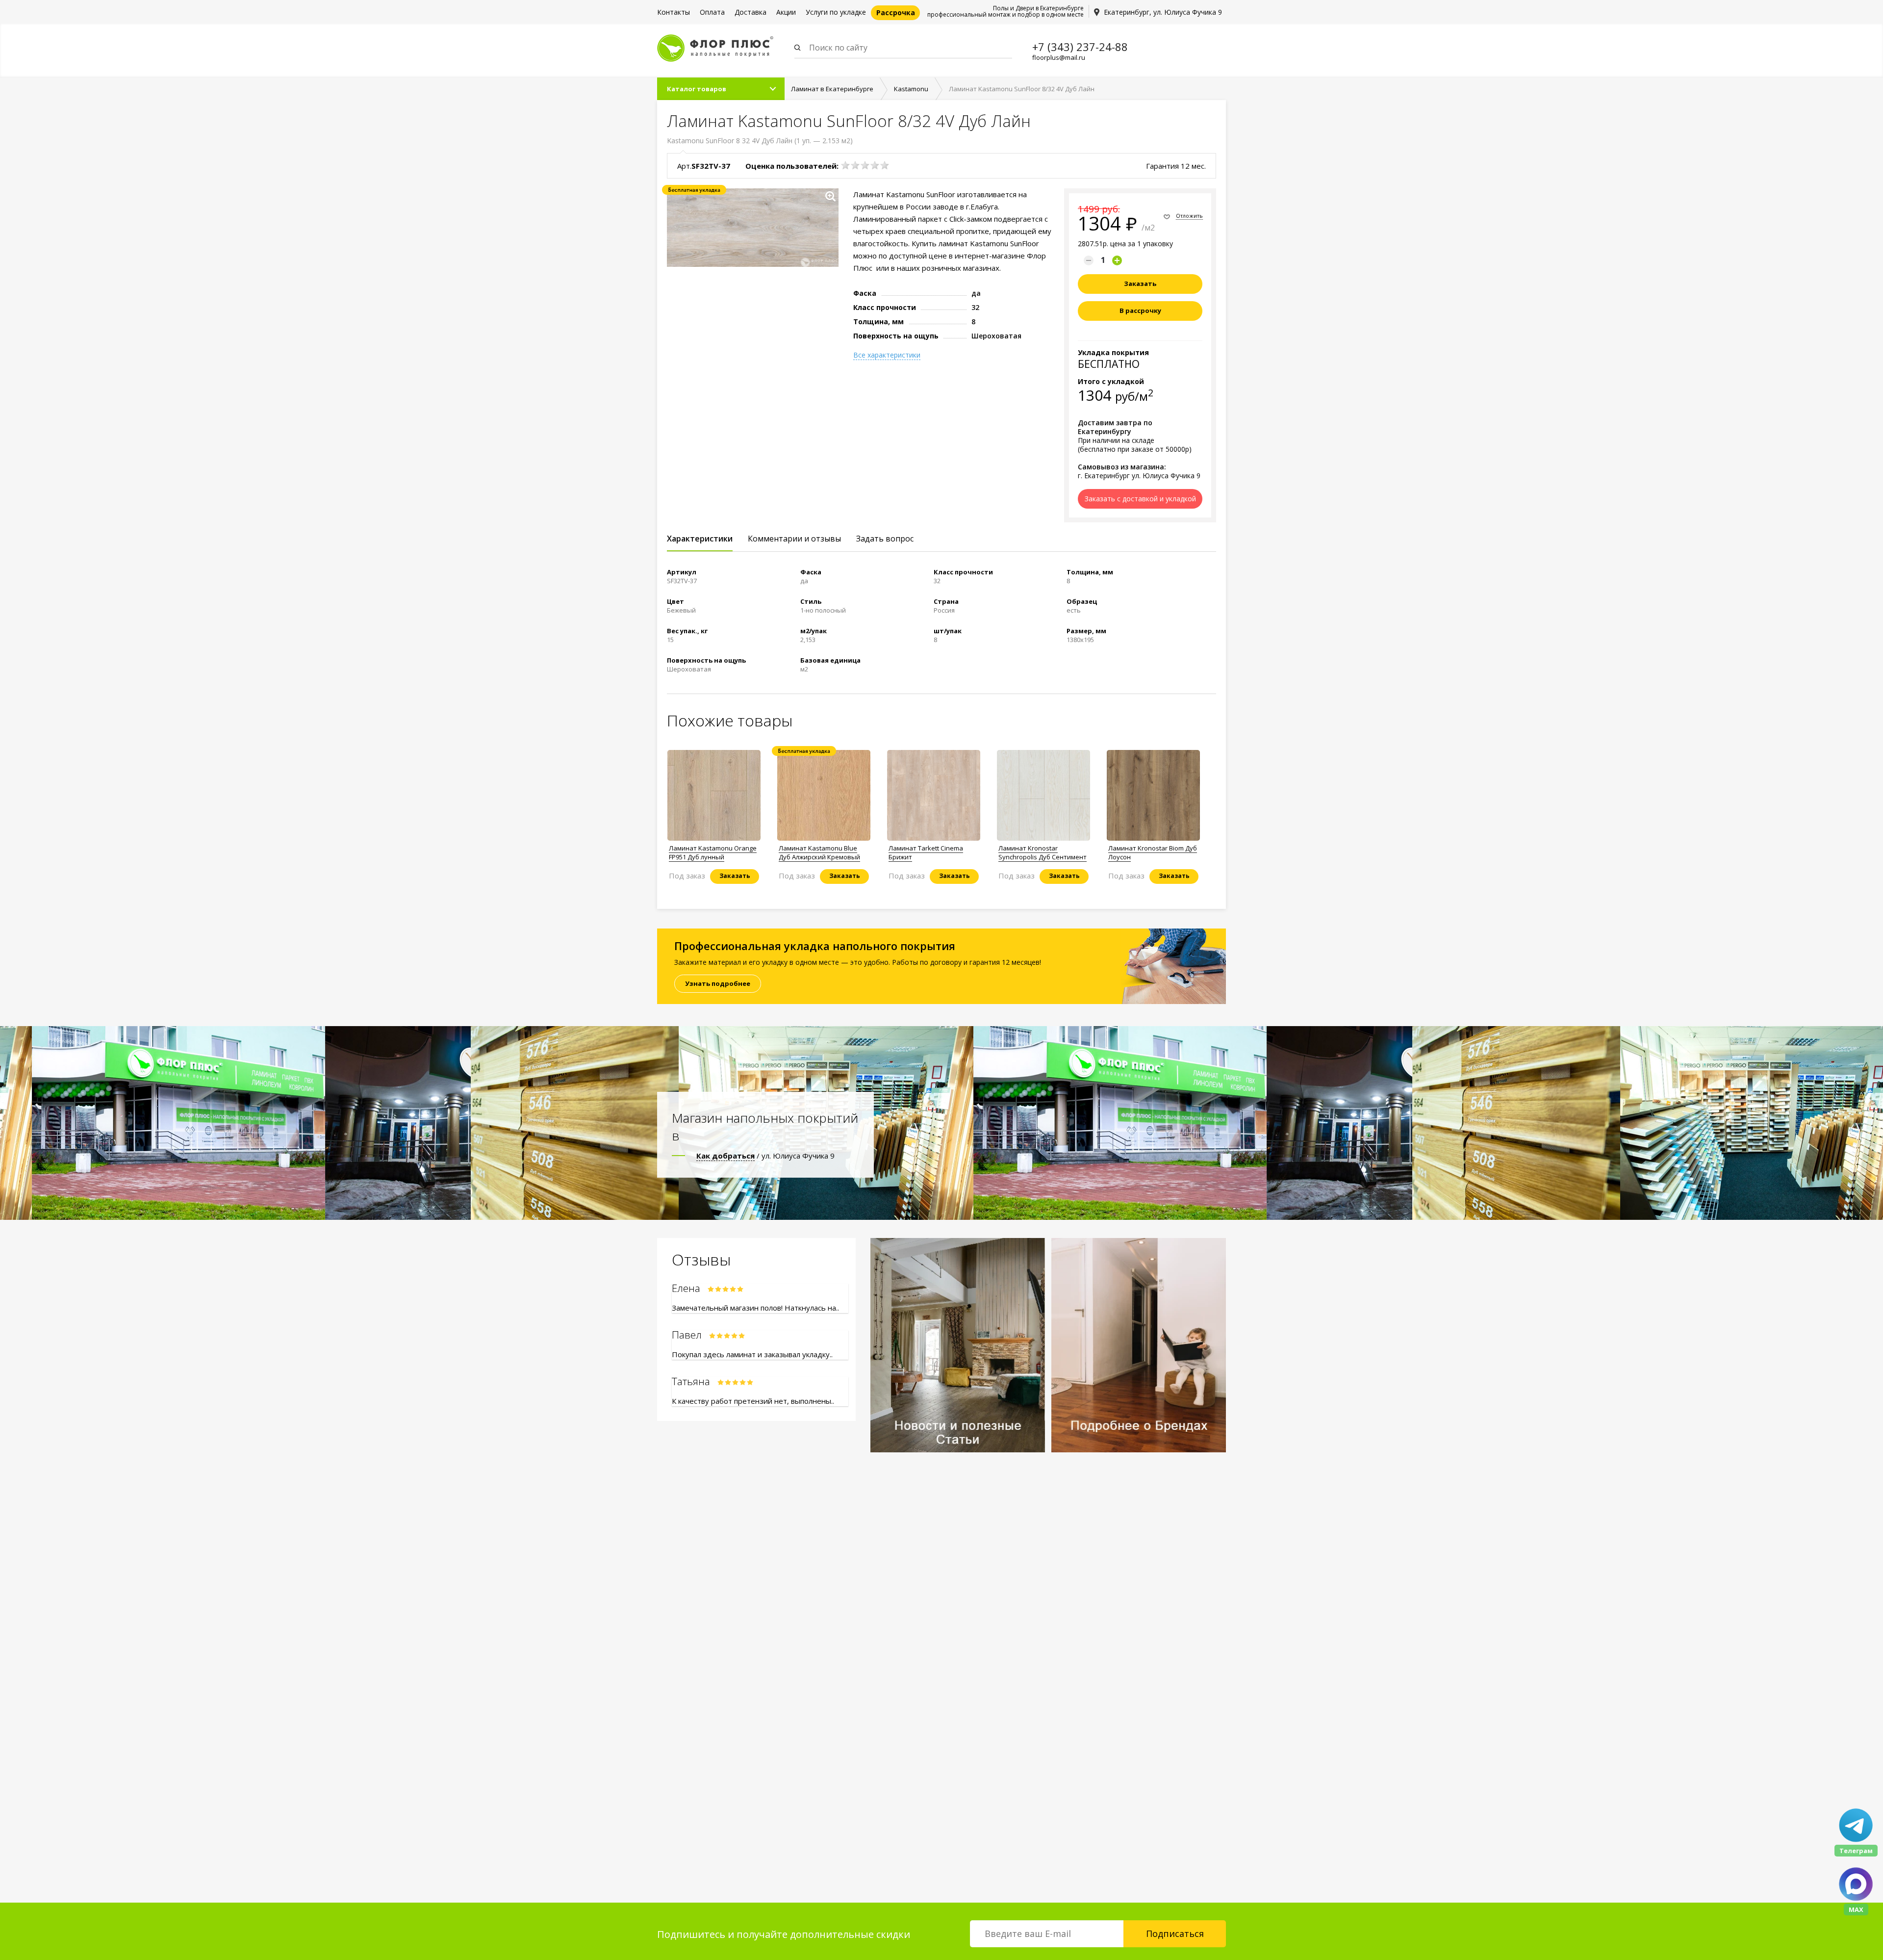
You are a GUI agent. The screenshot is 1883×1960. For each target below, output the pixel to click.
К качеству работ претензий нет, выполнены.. (753, 1401)
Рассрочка (896, 13)
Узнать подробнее (718, 983)
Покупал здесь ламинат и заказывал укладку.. (752, 1354)
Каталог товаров (697, 89)
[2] (855, 165)
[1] (845, 165)
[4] (875, 165)
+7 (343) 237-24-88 (1080, 47)
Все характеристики (887, 355)
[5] (885, 165)
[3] (865, 165)
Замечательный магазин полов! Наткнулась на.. (755, 1308)
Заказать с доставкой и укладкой (1140, 499)
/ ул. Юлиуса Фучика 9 (765, 1156)
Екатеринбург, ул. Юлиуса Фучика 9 (1163, 12)
